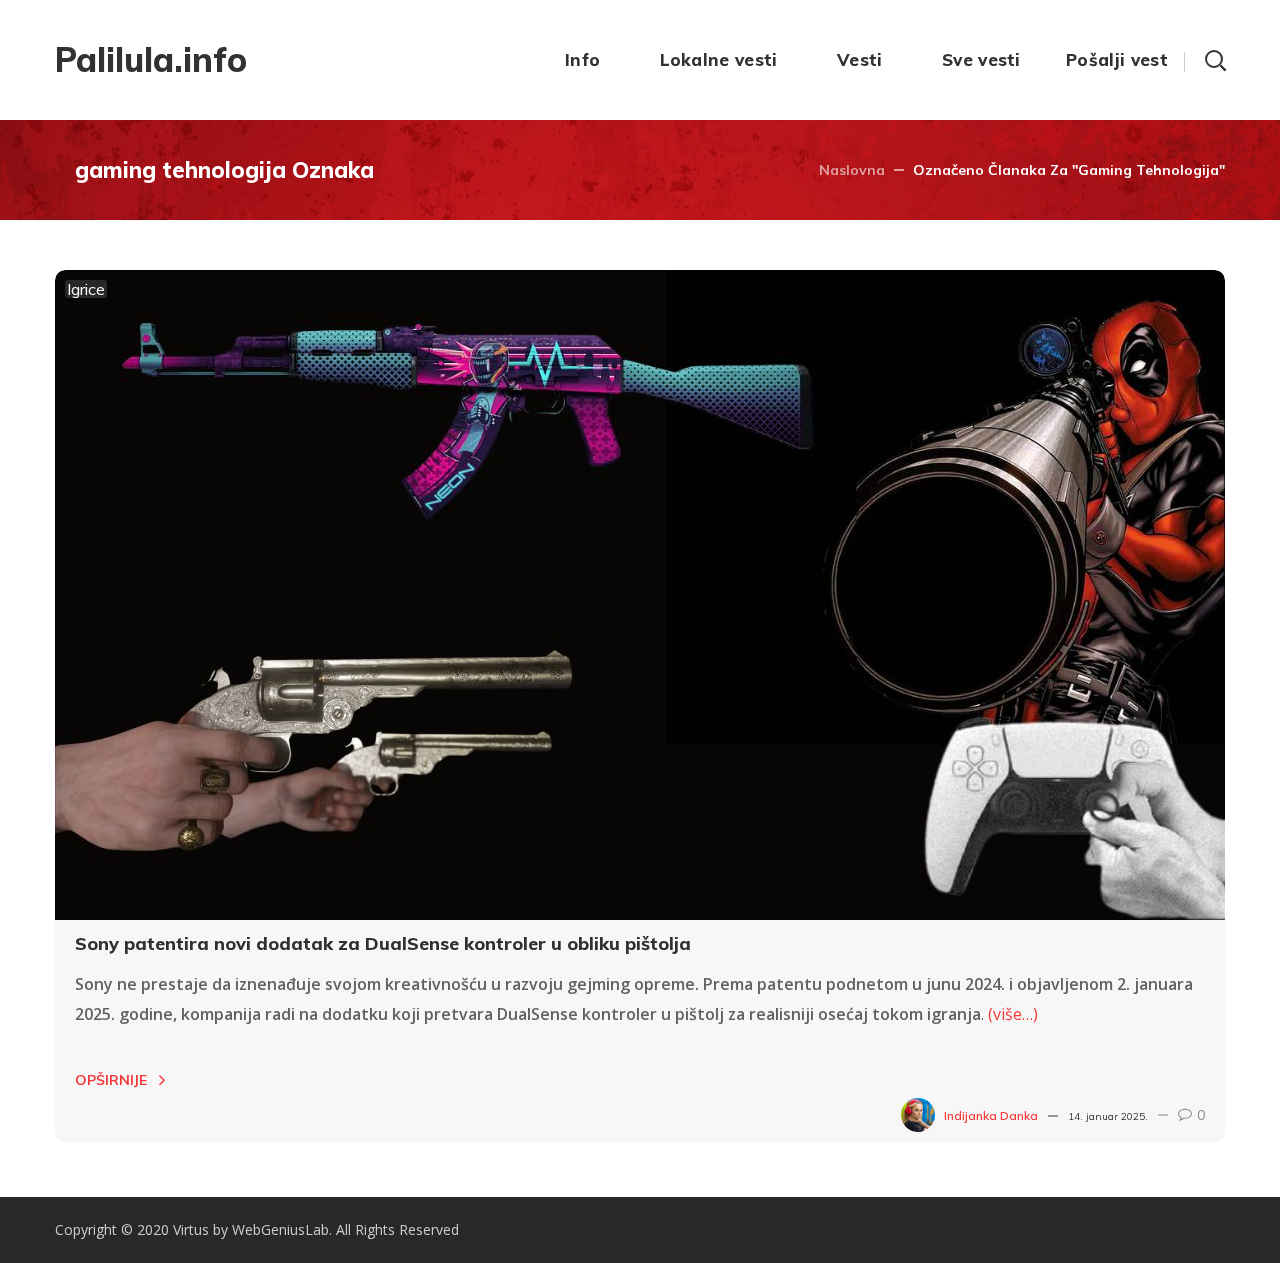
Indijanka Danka (991, 1115)
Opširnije (111, 1080)
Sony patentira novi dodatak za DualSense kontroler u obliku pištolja (383, 943)
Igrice (86, 289)
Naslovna (852, 170)
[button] (1215, 60)
